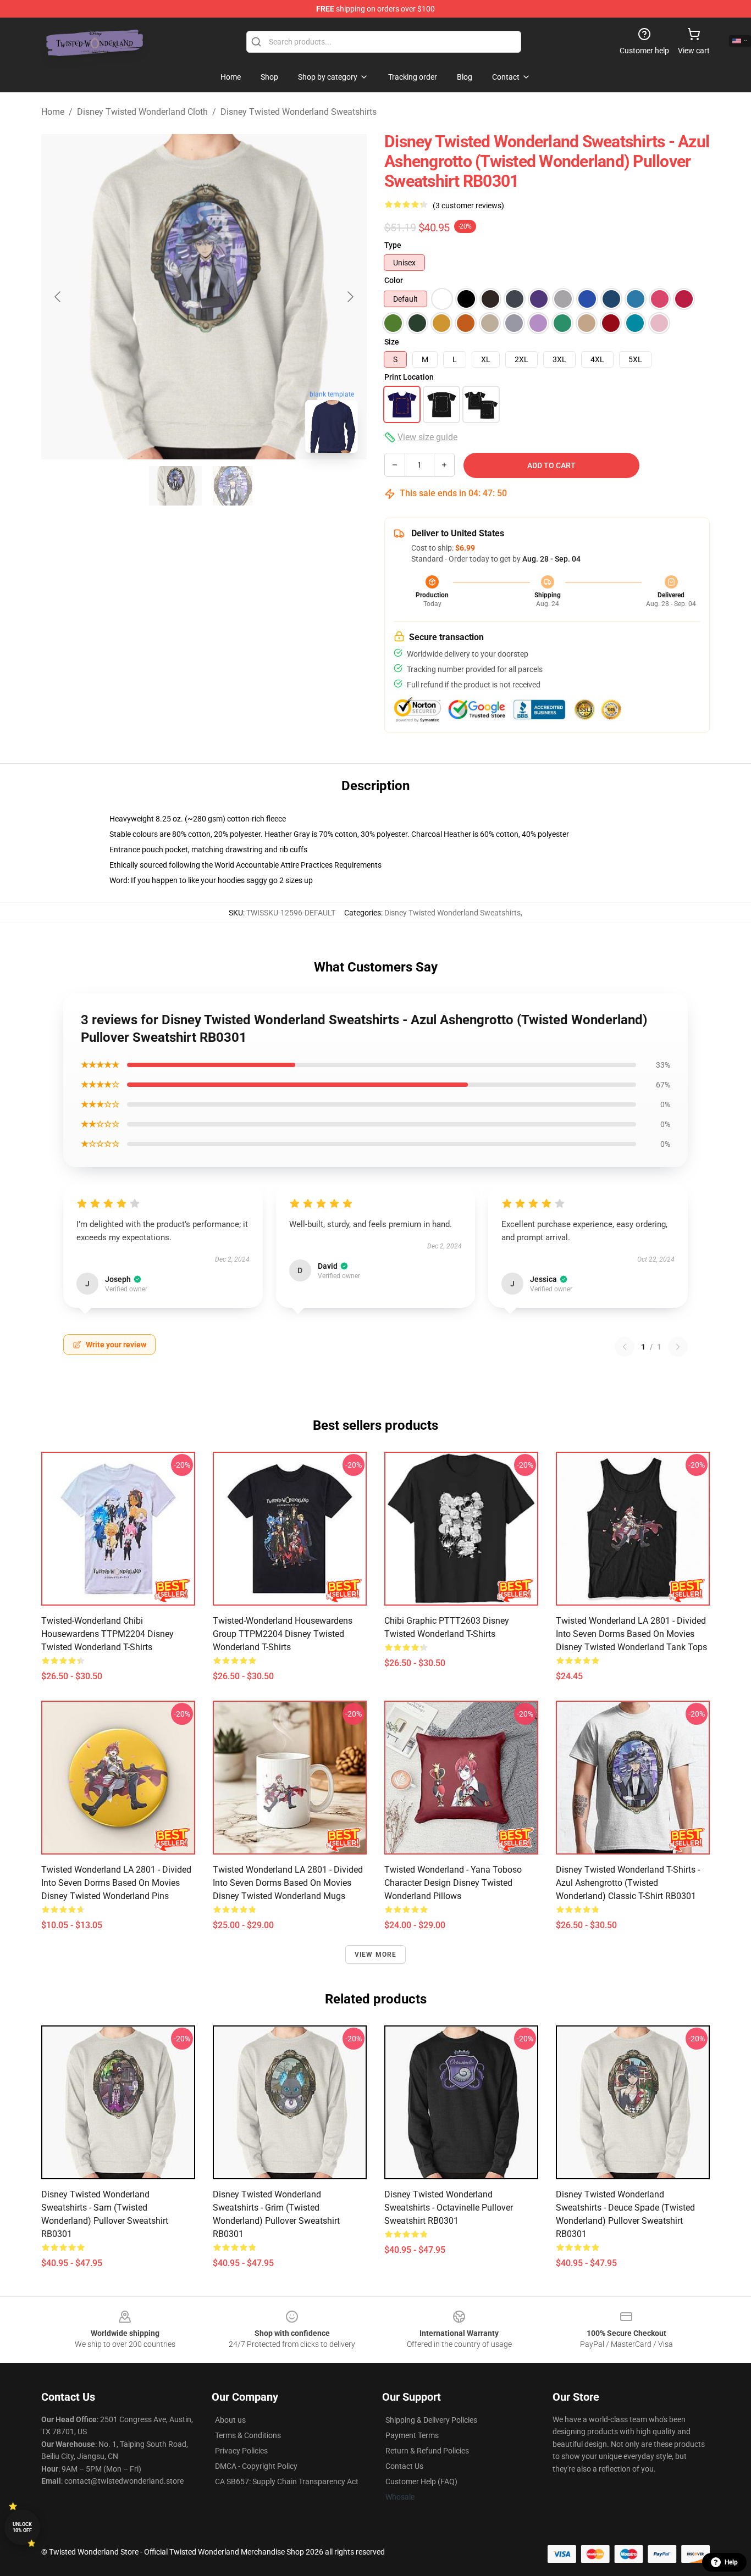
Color (394, 280)
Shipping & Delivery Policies (431, 2420)
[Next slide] (350, 297)
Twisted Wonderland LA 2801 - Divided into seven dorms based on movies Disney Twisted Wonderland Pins (116, 1883)
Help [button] (731, 2562)
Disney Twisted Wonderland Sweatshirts (299, 112)
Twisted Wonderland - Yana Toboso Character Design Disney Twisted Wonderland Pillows (453, 1883)
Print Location (409, 377)
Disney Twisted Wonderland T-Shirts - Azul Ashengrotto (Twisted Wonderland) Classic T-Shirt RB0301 (628, 1883)
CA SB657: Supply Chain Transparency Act (287, 2481)
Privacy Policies (241, 2451)
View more (376, 1955)
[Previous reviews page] (625, 1347)
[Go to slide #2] (233, 486)
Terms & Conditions (248, 2435)
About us (230, 2420)
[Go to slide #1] (175, 486)
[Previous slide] (58, 297)
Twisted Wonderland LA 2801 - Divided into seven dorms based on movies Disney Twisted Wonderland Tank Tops (631, 1634)
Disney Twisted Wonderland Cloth (142, 112)
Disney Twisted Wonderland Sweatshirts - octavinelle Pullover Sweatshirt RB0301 (449, 2208)
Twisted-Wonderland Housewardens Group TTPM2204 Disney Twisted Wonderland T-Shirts (283, 1634)
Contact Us (404, 2466)
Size (392, 342)
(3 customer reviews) (468, 206)
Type (393, 245)
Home (53, 112)
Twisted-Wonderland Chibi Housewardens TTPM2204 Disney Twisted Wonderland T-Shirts (107, 1634)
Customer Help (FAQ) (421, 2481)
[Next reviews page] (678, 1347)
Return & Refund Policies (427, 2451)
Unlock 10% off (22, 2527)
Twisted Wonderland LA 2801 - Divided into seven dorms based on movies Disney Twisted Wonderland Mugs (288, 1883)
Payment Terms (412, 2435)
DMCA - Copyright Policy (256, 2466)
